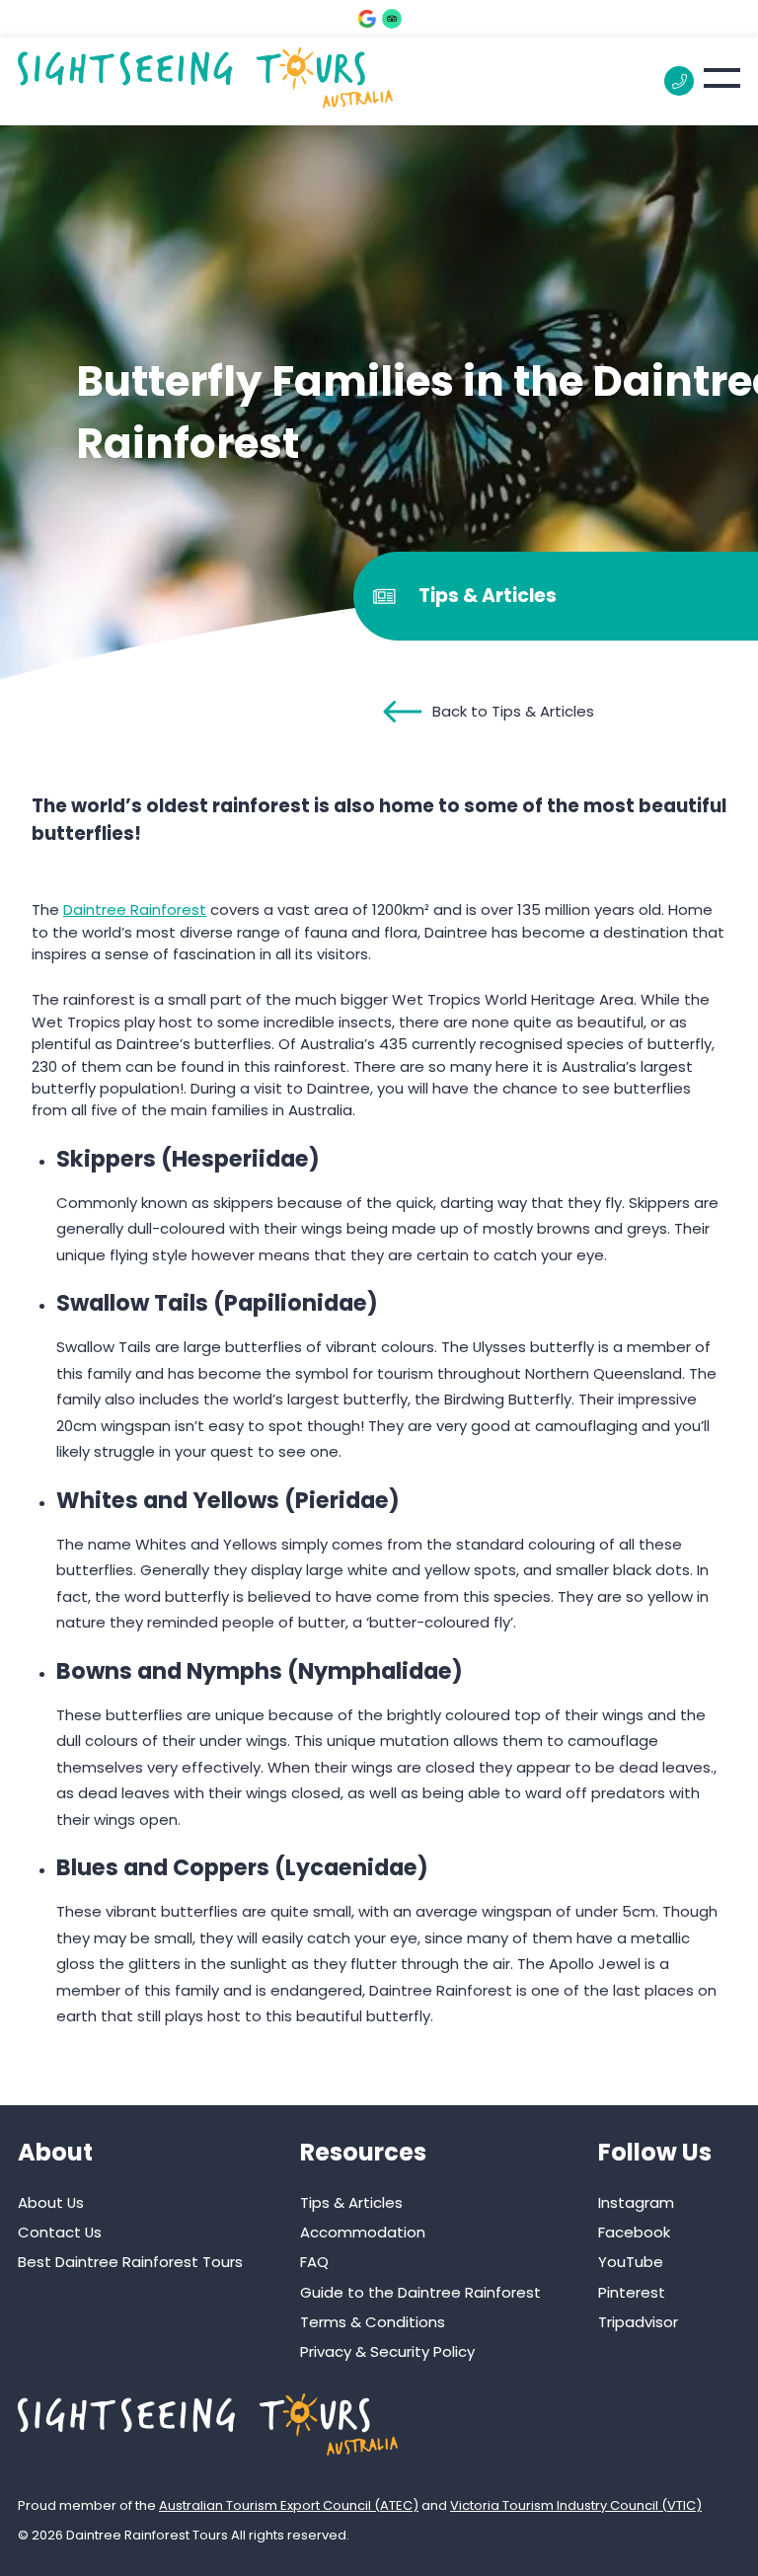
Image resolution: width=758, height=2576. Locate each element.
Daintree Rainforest (135, 909)
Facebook (634, 2232)
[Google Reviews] (367, 19)
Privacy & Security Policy (387, 2351)
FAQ (314, 2262)
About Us (51, 2202)
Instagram (636, 2202)
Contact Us (60, 2232)
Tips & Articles (351, 2202)
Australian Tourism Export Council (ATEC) (289, 2505)
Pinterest (632, 2292)
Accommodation (363, 2232)
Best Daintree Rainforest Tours (130, 2262)
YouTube (631, 2262)
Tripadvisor (638, 2322)
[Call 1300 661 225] (679, 81)
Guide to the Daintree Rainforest (420, 2292)
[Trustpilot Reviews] (392, 19)
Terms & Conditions (373, 2322)
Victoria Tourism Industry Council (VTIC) (576, 2505)
